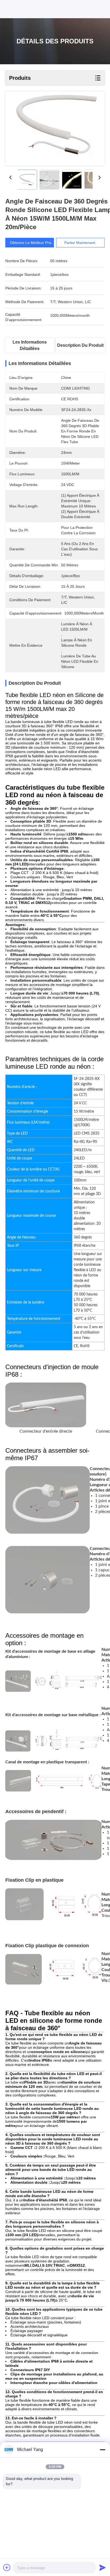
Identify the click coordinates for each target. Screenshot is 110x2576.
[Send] (103, 2567)
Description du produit (80, 345)
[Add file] (7, 2567)
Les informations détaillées (30, 345)
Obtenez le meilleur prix (31, 243)
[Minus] (103, 2450)
